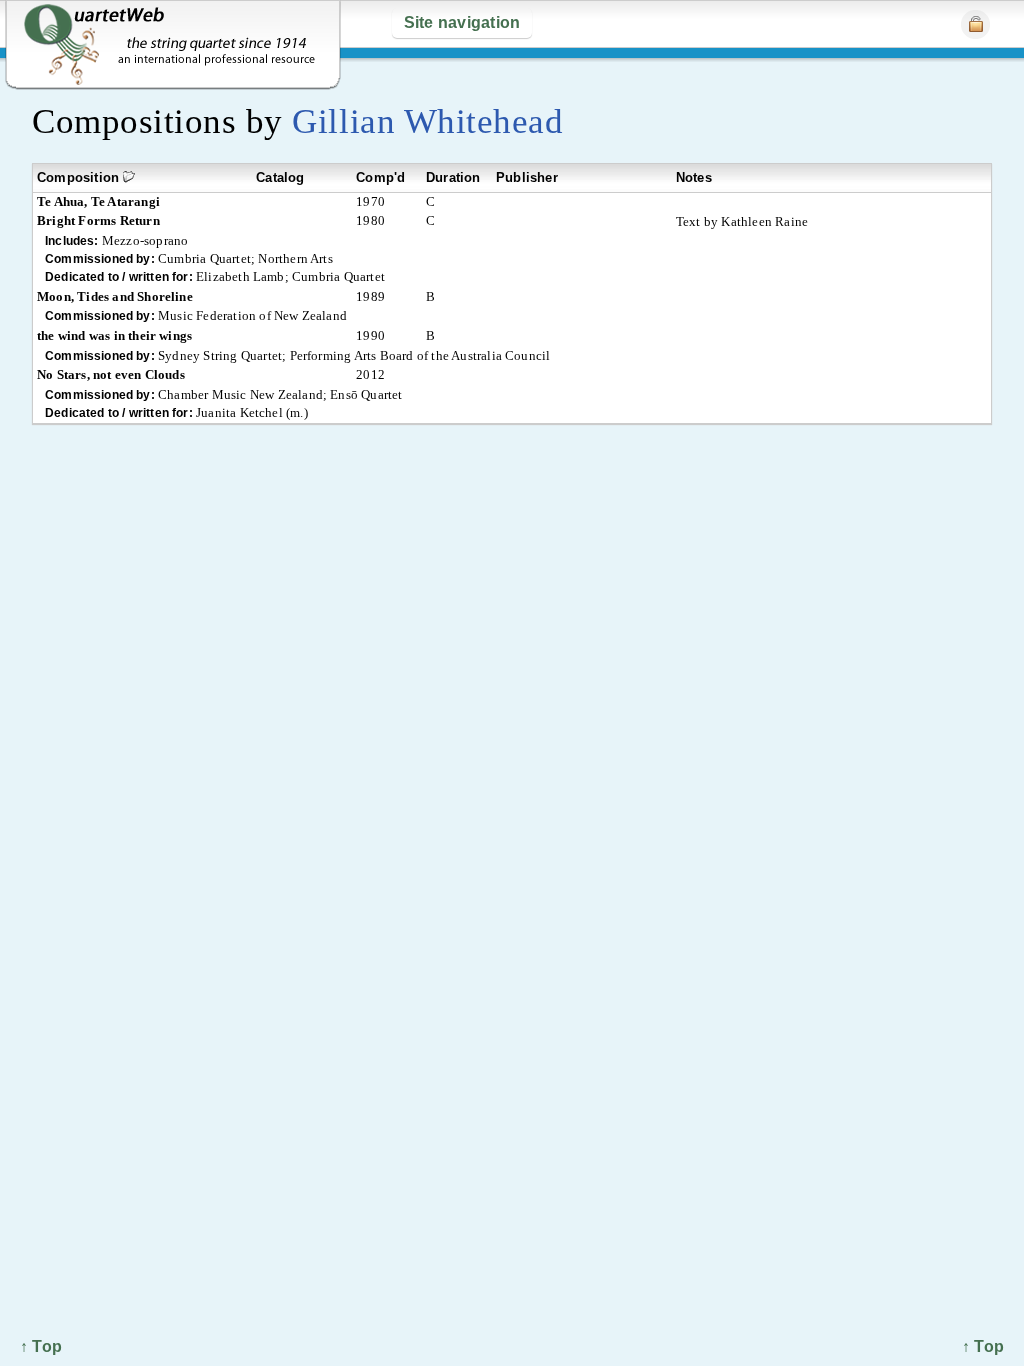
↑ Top (983, 1346)
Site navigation (462, 22)
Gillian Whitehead (427, 121)
